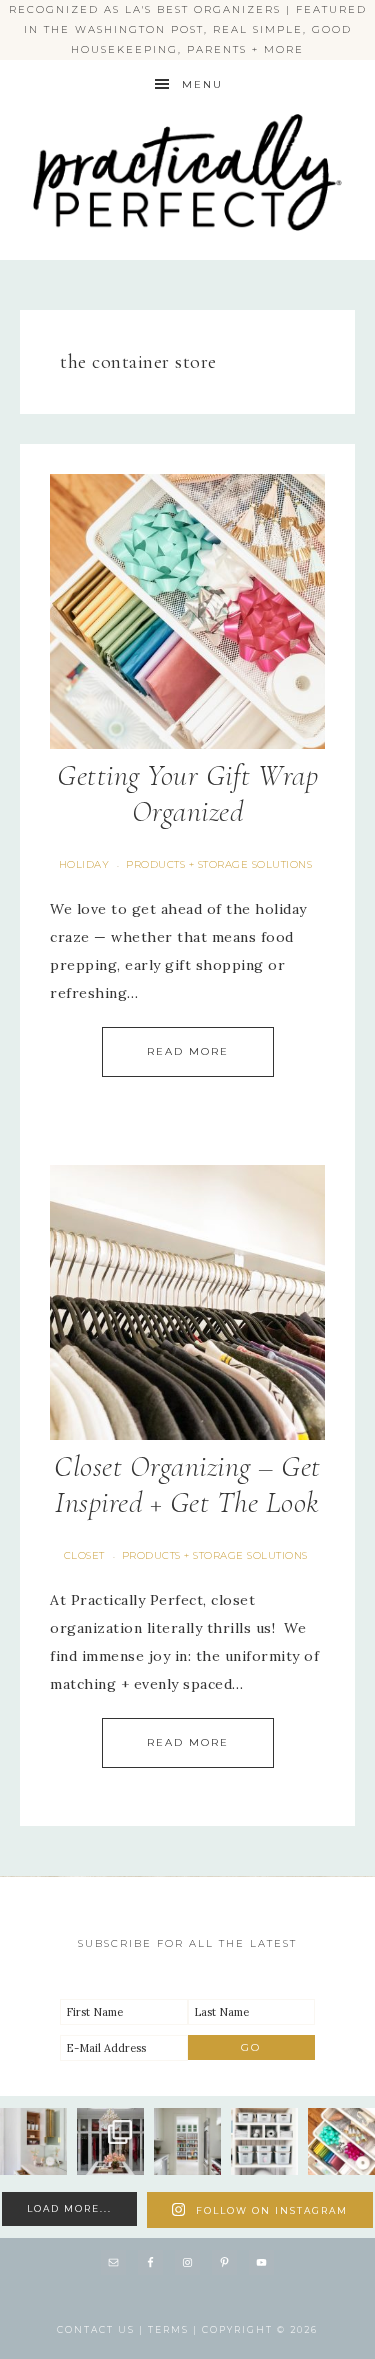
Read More (188, 1051)
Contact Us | (102, 2329)
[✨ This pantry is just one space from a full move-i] (187, 2141)
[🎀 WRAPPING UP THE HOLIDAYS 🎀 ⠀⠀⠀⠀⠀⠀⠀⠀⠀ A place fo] (341, 2141)
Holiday (84, 864)
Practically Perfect (188, 110)
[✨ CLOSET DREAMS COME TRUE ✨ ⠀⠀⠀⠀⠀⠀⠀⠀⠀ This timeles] (110, 2141)
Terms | (175, 2329)
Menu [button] (202, 84)
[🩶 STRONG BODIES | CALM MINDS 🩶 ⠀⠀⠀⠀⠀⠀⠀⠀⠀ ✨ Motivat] (264, 2141)
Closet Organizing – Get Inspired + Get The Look (187, 1484)
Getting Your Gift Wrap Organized (187, 793)
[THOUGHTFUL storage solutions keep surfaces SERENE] (33, 2141)
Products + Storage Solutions (219, 864)
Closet (84, 1555)
